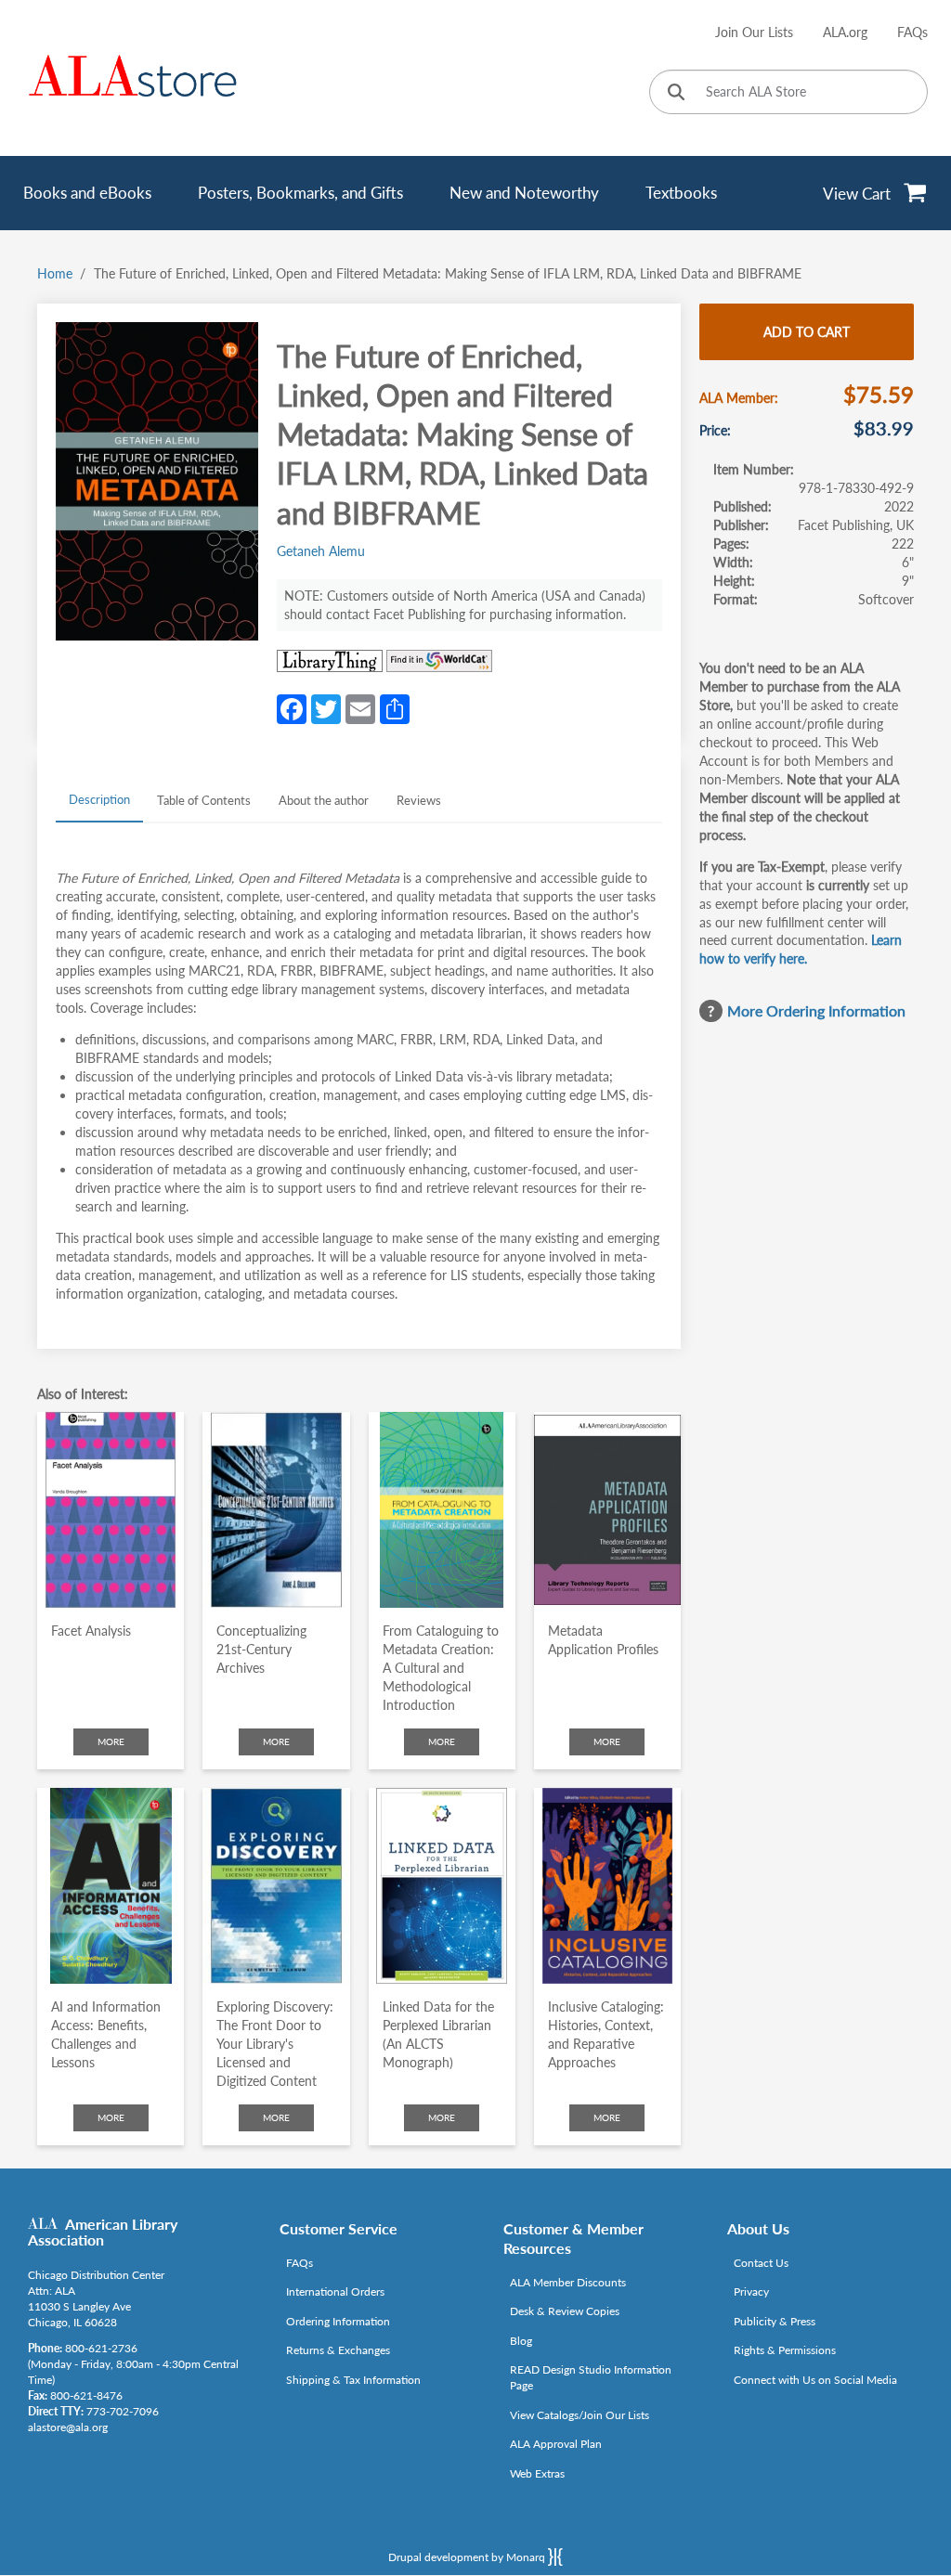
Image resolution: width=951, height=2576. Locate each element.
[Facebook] (292, 707)
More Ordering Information (816, 1010)
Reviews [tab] (419, 800)
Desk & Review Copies (565, 2311)
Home (55, 273)
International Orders (335, 2291)
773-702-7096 (123, 2411)
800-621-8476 (86, 2395)
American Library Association (103, 2232)
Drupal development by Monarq (468, 2557)
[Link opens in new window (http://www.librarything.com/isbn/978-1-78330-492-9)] (330, 661)
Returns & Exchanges (338, 2350)
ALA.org (845, 32)
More (111, 1741)
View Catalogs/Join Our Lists (580, 2415)
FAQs (912, 32)
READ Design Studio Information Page (591, 2377)
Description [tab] (99, 799)
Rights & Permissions (785, 2350)
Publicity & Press (775, 2321)
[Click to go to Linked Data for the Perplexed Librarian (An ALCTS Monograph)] (442, 1886)
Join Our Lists (754, 32)
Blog (521, 2341)
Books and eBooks (87, 193)
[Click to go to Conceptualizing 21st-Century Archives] (276, 1510)
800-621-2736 (101, 2348)
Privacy (751, 2291)
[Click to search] (676, 93)
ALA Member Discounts (568, 2282)
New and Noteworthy (524, 193)
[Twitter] (326, 707)
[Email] (360, 707)
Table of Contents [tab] (204, 800)
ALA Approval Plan (556, 2444)
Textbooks (681, 193)
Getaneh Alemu (321, 551)
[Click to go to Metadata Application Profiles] (607, 1510)
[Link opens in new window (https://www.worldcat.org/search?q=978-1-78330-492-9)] (439, 661)
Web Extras (537, 2473)
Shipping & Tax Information (353, 2380)
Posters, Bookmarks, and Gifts (300, 193)
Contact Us (761, 2263)
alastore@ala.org (68, 2427)
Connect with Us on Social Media (815, 2380)
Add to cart (807, 332)
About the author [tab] (324, 800)
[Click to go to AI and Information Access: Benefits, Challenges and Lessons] (111, 1886)
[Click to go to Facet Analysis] (111, 1510)
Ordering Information (338, 2321)
